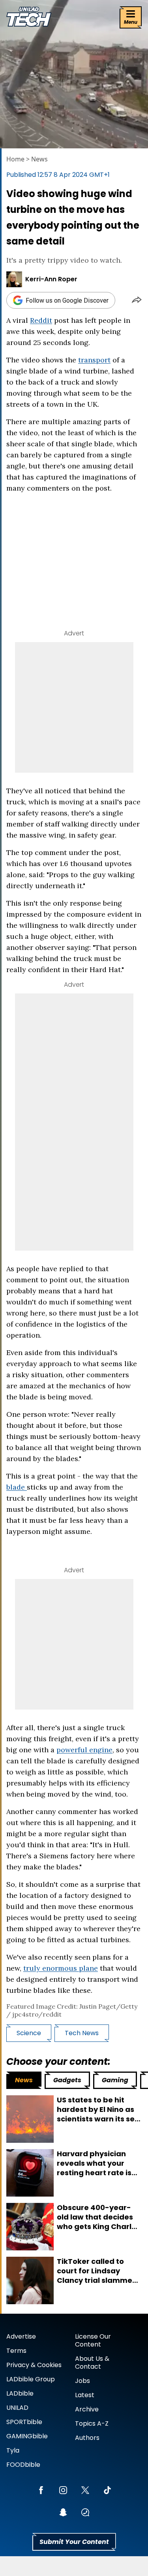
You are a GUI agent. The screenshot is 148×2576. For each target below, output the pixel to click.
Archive (87, 2409)
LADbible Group (31, 2379)
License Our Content (93, 2340)
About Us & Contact (92, 2363)
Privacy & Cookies (34, 2365)
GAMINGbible (27, 2436)
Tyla (13, 2450)
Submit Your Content (74, 2542)
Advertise (21, 2336)
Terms (16, 2351)
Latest (85, 2395)
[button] (137, 300)
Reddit (41, 320)
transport (94, 360)
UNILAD (17, 2408)
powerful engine (84, 1750)
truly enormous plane (61, 1968)
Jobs (82, 2381)
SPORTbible (24, 2422)
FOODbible (23, 2465)
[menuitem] (24, 2080)
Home (15, 159)
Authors (87, 2438)
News (39, 159)
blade (17, 1487)
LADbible (20, 2393)
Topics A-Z (92, 2423)
